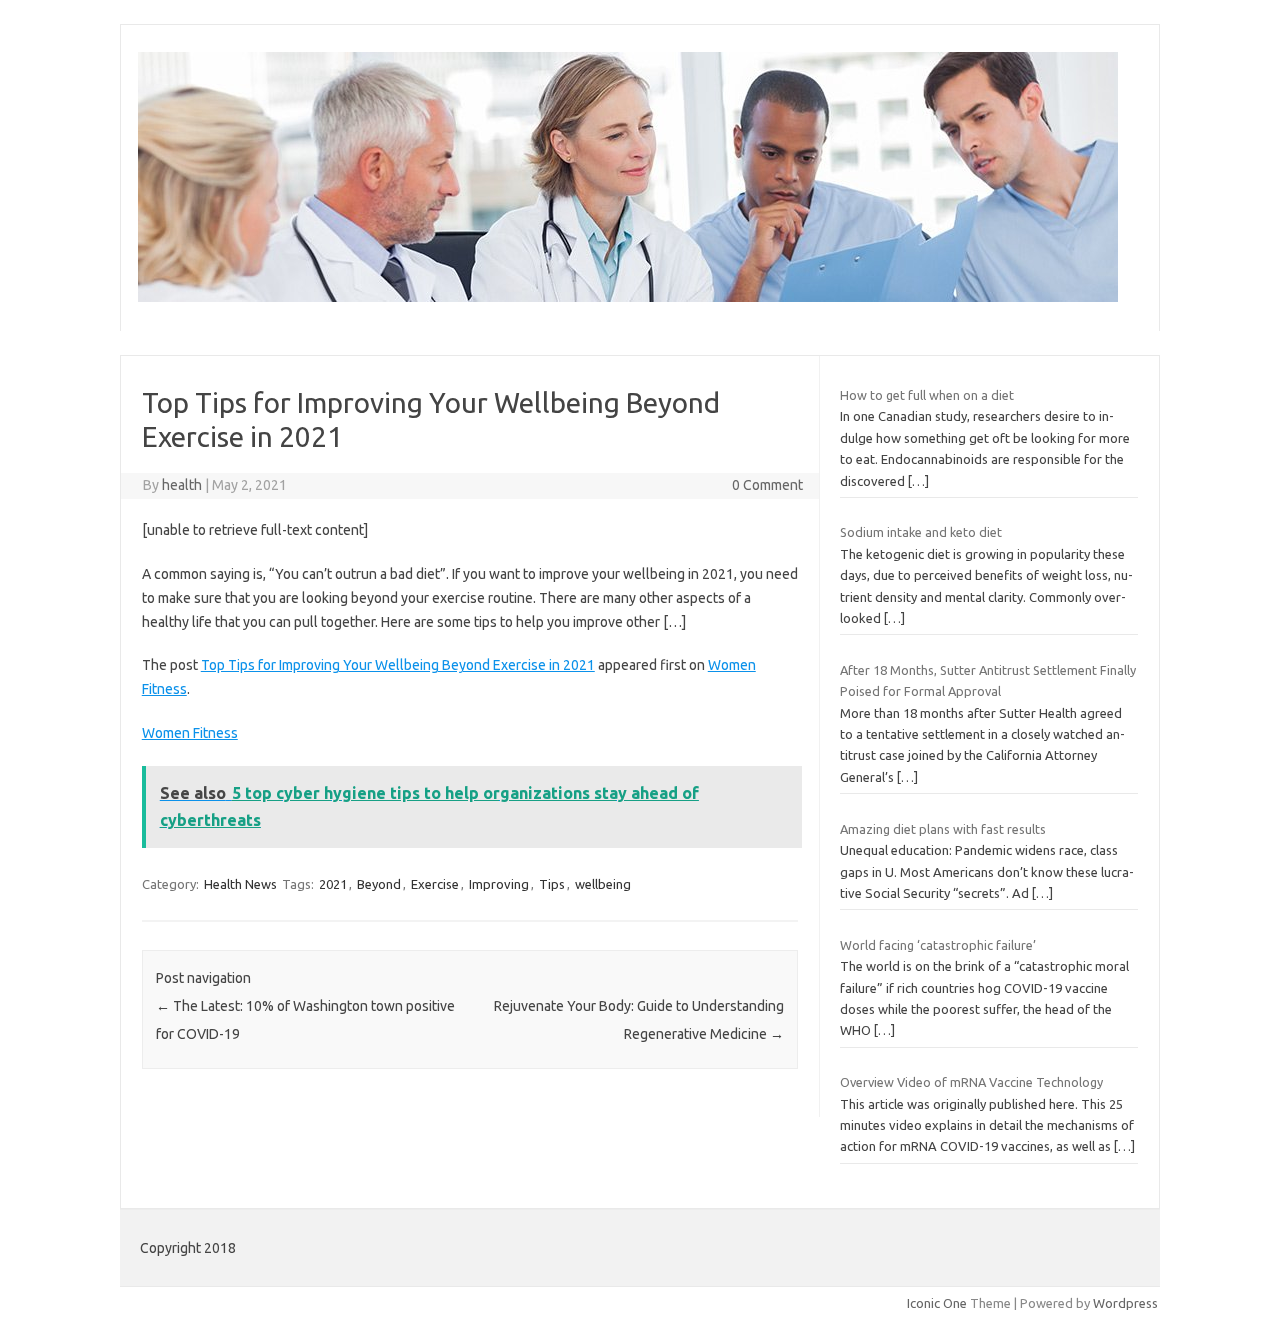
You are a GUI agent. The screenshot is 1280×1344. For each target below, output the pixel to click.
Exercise (435, 884)
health (182, 485)
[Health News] (628, 297)
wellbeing (603, 884)
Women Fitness (190, 733)
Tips (552, 884)
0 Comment (767, 485)
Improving (499, 884)
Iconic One (937, 1303)
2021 (333, 884)
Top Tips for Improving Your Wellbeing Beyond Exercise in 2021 (398, 665)
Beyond (379, 884)
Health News (240, 884)
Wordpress (1125, 1303)
